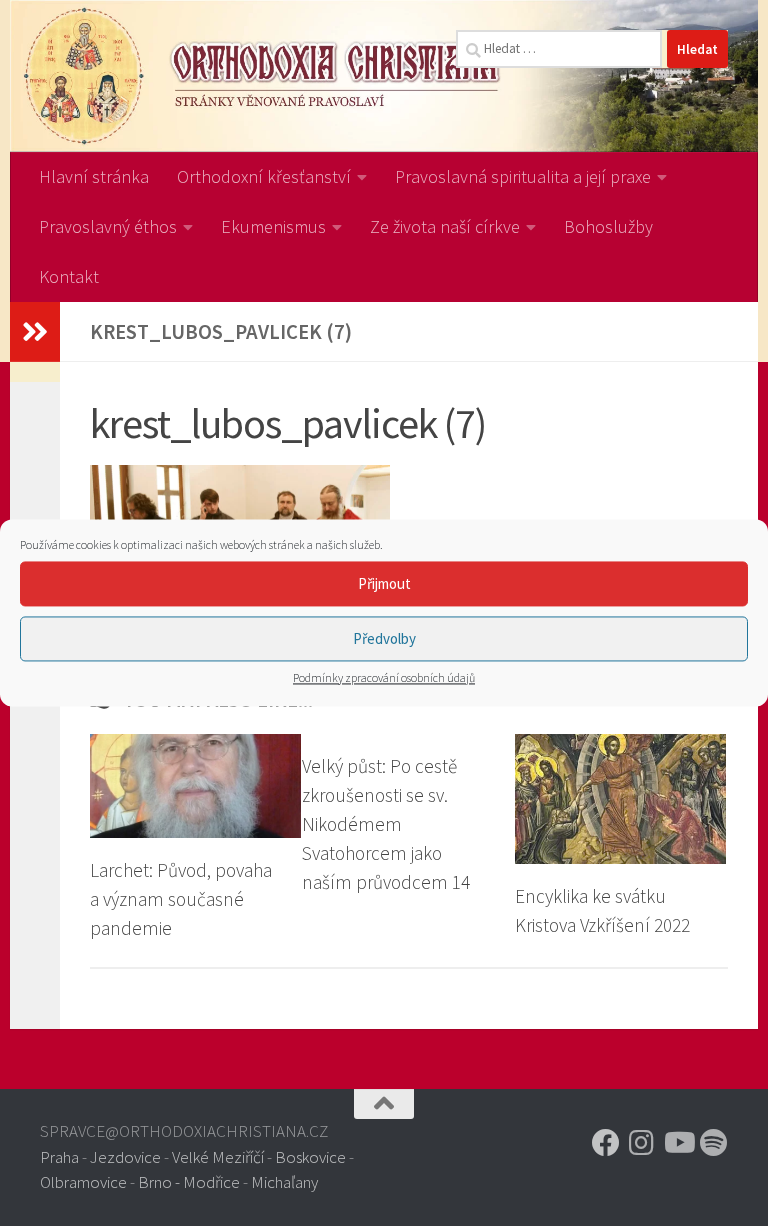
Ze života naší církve (445, 226)
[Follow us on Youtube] (678, 1143)
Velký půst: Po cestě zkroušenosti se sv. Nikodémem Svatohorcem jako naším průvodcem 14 (386, 823)
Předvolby (384, 638)
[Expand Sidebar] (35, 332)
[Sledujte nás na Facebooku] (606, 1143)
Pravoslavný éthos (108, 226)
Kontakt (69, 276)
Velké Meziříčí (218, 1157)
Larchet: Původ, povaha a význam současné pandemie (181, 899)
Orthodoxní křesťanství (264, 176)
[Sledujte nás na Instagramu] (642, 1143)
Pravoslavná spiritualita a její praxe (523, 176)
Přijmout (384, 583)
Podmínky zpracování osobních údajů (384, 677)
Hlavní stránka (94, 176)
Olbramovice (83, 1182)
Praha (59, 1157)
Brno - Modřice (189, 1182)
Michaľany (284, 1182)
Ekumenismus (273, 226)
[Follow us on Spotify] (714, 1143)
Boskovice (310, 1157)
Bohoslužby (608, 226)
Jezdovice (125, 1157)
